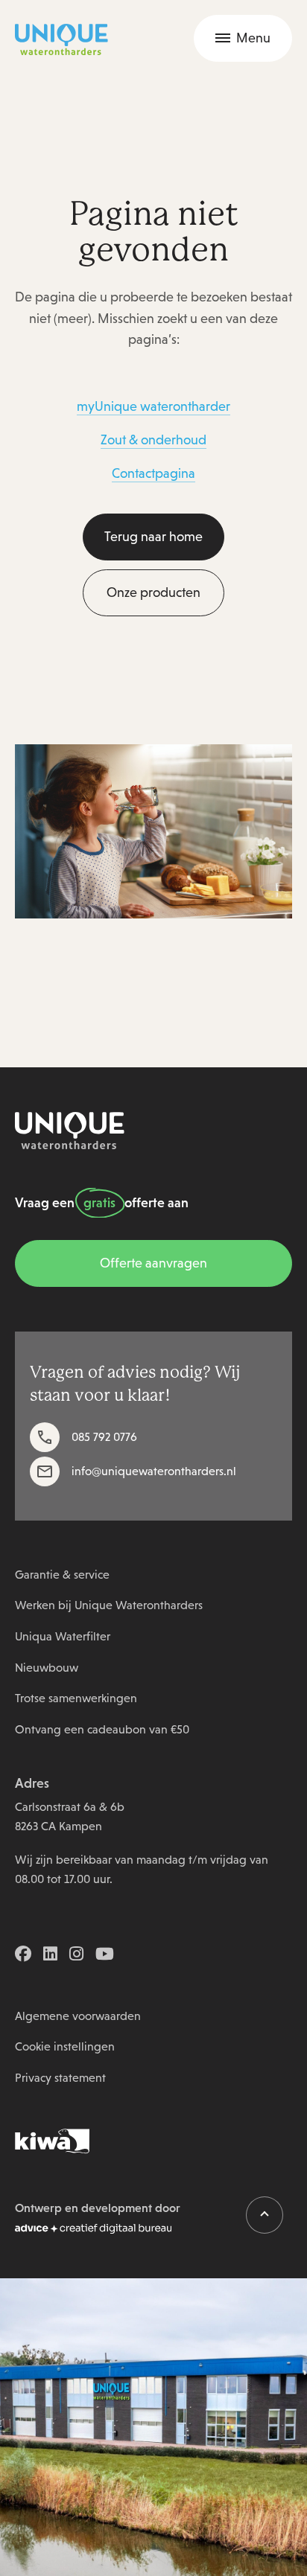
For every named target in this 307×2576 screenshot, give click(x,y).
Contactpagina (153, 473)
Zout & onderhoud (153, 440)
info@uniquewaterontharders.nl (154, 1471)
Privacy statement (60, 2078)
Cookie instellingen (65, 2046)
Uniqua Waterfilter (63, 1636)
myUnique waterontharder (153, 406)
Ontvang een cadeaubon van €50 (102, 1729)
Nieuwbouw (47, 1668)
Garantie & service (62, 1575)
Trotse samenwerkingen (76, 1698)
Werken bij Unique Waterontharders (109, 1605)
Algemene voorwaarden (78, 2016)
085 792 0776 (104, 1437)
